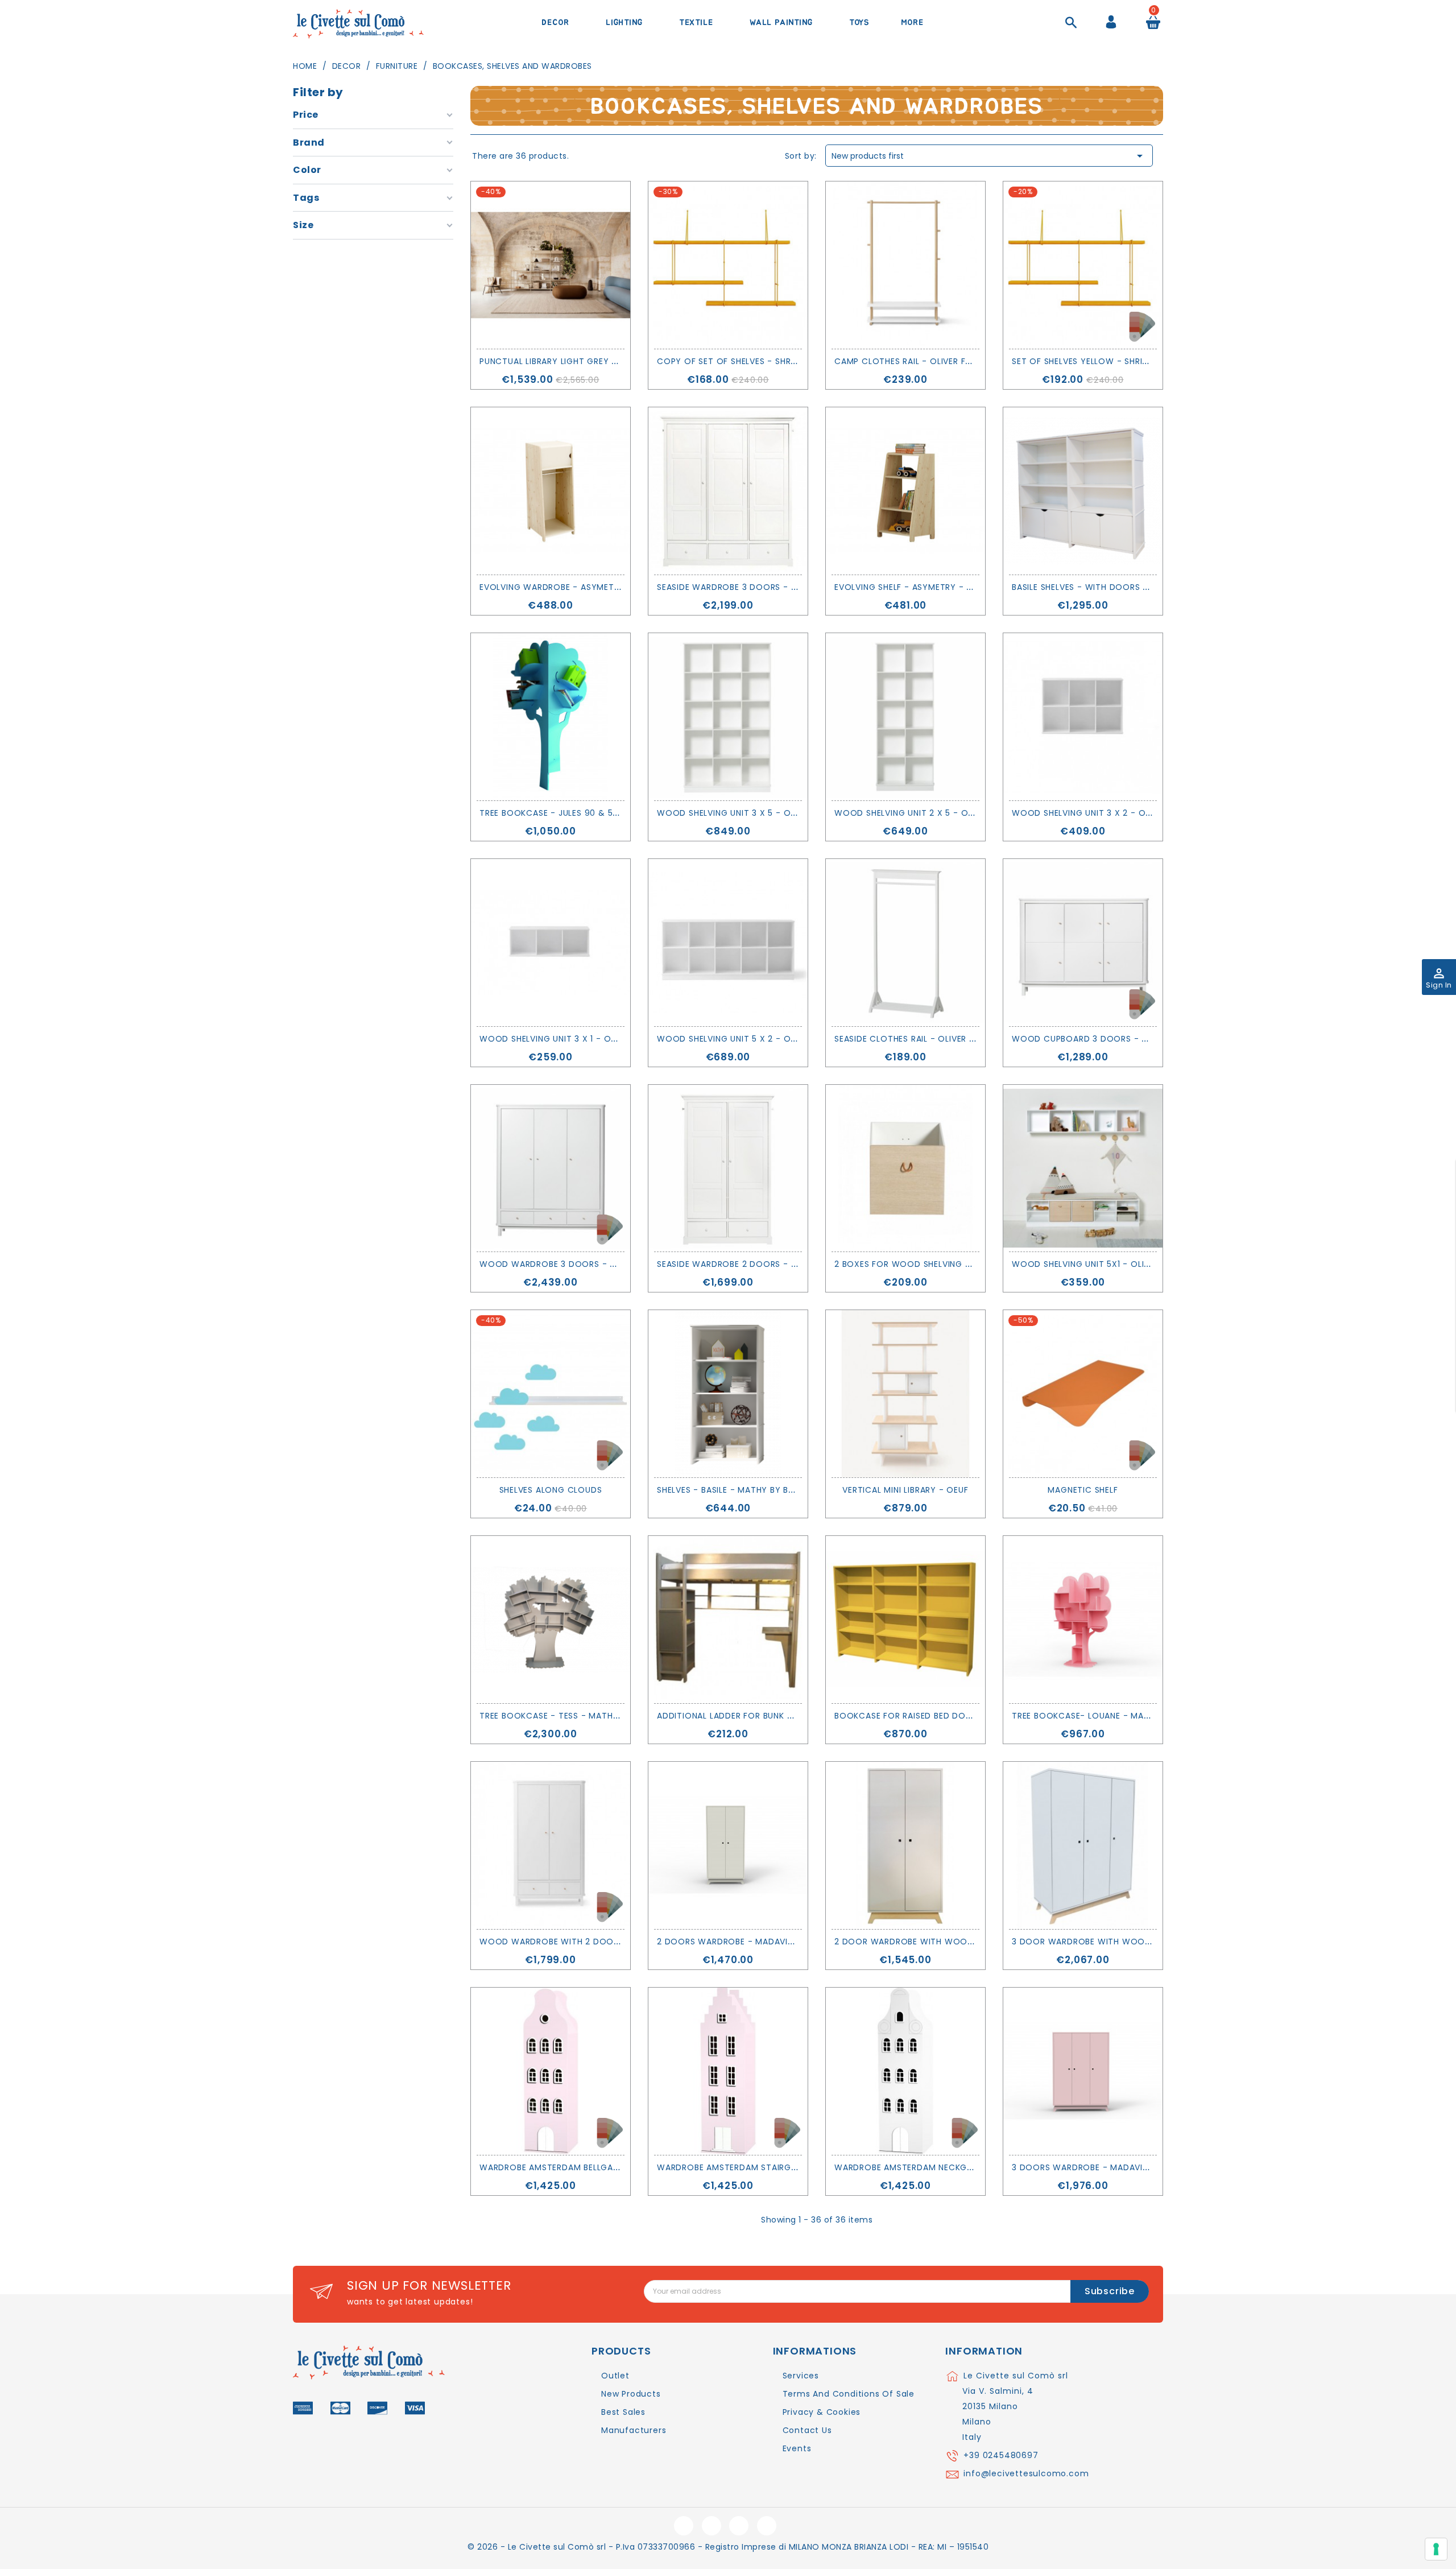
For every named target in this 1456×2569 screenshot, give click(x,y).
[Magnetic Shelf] (1083, 1394)
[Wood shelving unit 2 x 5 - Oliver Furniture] (905, 717)
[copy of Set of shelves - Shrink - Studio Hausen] (728, 265)
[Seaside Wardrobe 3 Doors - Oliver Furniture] (728, 491)
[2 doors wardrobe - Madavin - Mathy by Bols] (728, 1845)
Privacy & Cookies (822, 2412)
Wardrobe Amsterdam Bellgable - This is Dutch (588, 2167)
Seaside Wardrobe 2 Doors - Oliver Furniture (761, 1264)
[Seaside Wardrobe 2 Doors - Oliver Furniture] (728, 1168)
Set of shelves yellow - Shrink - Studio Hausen (1121, 361)
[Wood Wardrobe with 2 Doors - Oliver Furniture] (551, 1845)
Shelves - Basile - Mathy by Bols (731, 1490)
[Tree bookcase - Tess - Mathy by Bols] (551, 1620)
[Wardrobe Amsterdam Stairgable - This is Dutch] (728, 2071)
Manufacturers (634, 2430)
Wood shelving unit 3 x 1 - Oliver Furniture (579, 1039)
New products (631, 2394)
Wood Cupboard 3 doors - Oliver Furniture (1114, 1039)
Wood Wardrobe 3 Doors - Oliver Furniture (582, 1264)
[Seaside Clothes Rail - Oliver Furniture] (905, 943)
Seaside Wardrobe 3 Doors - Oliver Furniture (761, 587)
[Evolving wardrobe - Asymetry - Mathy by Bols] (551, 491)
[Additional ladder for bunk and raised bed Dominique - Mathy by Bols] (728, 1620)
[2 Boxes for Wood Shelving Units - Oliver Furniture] (905, 1168)
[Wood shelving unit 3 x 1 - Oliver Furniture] (551, 943)
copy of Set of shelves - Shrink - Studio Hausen (769, 361)
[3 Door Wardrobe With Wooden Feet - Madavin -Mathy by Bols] (1083, 1845)
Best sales (623, 2412)
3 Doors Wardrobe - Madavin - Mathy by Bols (1119, 2167)
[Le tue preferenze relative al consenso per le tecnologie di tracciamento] (1436, 2549)
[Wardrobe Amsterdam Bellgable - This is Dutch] (551, 2071)
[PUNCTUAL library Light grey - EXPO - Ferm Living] (551, 265)
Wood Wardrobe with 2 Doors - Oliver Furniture (594, 1942)
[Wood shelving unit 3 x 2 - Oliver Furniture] (1083, 717)
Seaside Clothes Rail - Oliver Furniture (923, 1039)
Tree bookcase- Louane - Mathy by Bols (1105, 1716)
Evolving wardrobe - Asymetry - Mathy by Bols (591, 587)
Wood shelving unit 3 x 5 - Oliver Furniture (757, 813)
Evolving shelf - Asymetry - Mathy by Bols (934, 587)
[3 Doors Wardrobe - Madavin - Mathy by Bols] (1083, 2071)
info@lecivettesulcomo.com (1026, 2473)
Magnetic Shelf (1083, 1490)
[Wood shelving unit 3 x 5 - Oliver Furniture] (728, 717)
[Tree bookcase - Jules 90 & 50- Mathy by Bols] (551, 717)
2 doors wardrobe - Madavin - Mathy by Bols (764, 1942)
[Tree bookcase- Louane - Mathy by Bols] (1083, 1620)
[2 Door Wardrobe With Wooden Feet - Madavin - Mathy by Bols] (905, 1845)
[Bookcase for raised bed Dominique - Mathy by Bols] (905, 1620)
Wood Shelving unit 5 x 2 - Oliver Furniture (757, 1039)
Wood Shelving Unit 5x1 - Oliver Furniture (1108, 1264)
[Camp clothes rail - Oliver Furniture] (905, 265)
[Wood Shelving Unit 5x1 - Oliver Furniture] (1083, 1168)
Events (797, 2448)
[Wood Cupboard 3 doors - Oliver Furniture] (1083, 943)
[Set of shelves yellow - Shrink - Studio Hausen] (1083, 265)
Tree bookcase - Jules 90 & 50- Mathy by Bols (586, 813)
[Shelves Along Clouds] (551, 1394)
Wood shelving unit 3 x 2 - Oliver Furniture (1112, 813)
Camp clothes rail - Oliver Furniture (919, 361)
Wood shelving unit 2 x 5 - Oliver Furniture (935, 813)
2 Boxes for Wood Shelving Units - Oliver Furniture (954, 1264)
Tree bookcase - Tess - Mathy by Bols (568, 1716)
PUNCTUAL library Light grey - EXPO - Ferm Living (591, 361)
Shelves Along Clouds (551, 1490)
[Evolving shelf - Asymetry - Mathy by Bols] (905, 491)
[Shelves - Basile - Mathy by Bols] (728, 1394)
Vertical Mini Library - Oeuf (905, 1490)
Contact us (807, 2430)
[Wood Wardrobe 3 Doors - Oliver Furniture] (551, 1168)
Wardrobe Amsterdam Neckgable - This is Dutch (946, 2167)
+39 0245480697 (1001, 2455)
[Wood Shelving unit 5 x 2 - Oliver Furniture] (728, 943)
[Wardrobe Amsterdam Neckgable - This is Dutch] (905, 2071)
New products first (989, 156)
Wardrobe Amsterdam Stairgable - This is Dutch (769, 2167)
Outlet (615, 2376)
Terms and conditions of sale (849, 2394)
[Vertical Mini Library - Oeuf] (905, 1394)
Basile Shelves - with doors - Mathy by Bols (1114, 587)
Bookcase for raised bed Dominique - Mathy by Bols (956, 1716)
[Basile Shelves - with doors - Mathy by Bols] (1083, 491)
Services (801, 2376)
